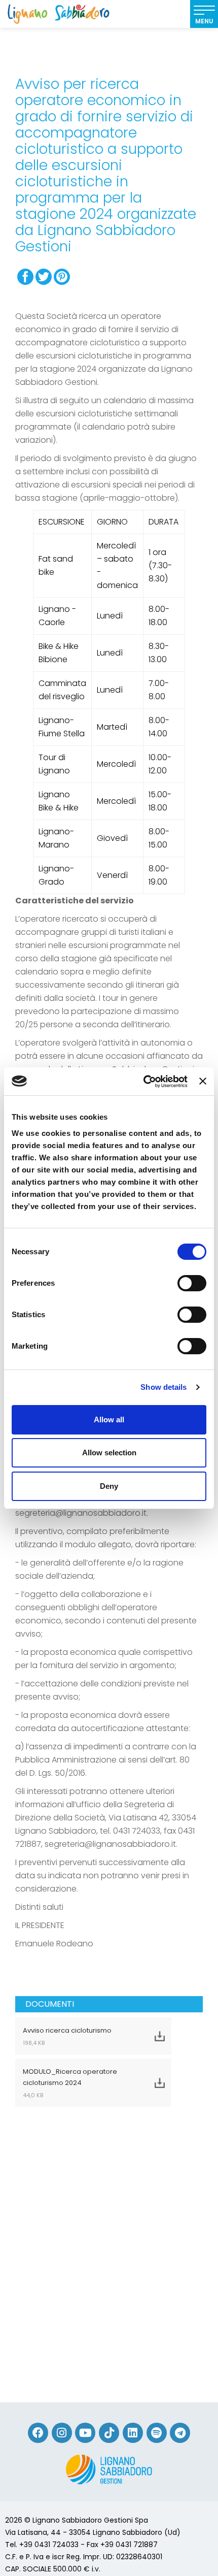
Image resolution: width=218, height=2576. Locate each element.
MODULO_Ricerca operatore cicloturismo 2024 (70, 2083)
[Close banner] (203, 1081)
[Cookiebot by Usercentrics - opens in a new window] (143, 1082)
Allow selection (109, 1453)
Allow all (109, 1420)
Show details (163, 1387)
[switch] (192, 1283)
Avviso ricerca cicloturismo (67, 2036)
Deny (109, 1486)
